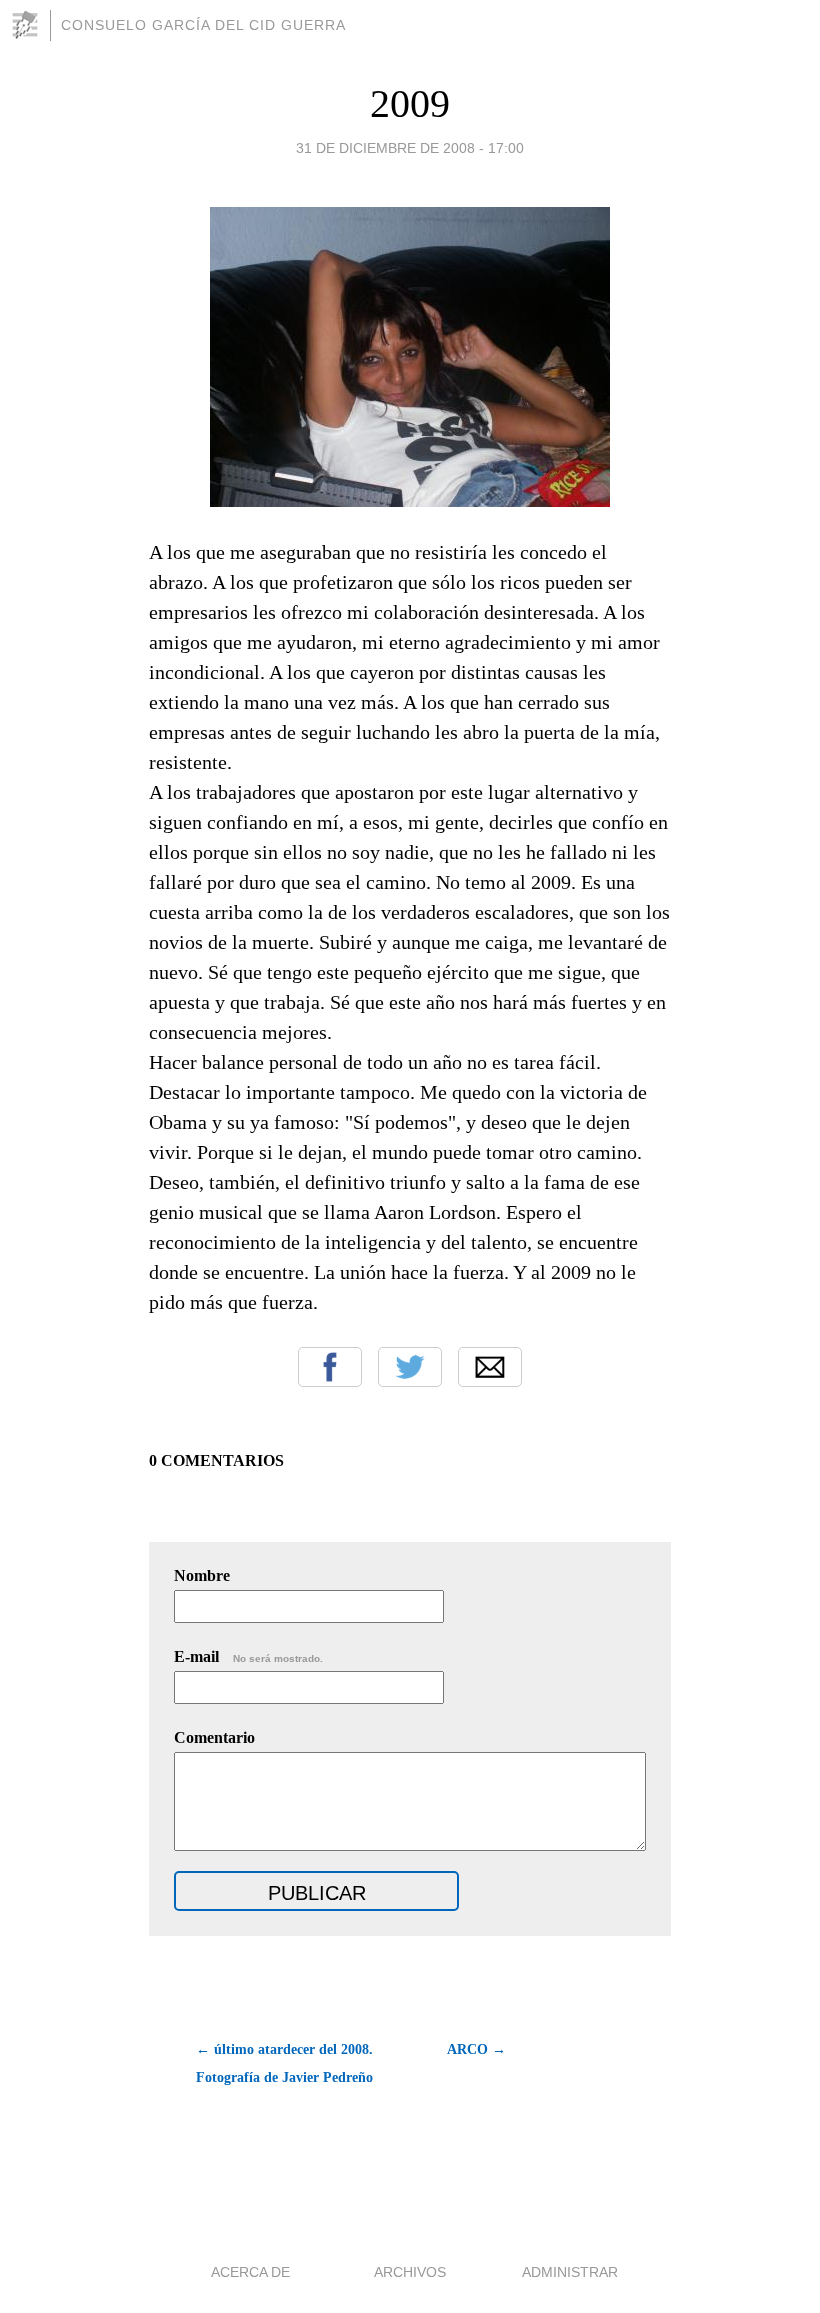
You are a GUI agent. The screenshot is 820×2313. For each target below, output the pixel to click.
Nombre (202, 1575)
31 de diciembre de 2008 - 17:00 (410, 148)
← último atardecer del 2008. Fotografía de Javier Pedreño (284, 2063)
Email (490, 1367)
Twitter (410, 1367)
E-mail (248, 1656)
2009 (410, 103)
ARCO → (476, 2049)
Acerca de (250, 2272)
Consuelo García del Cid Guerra (203, 25)
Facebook (330, 1367)
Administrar (570, 2272)
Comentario (214, 1737)
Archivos (410, 2272)
